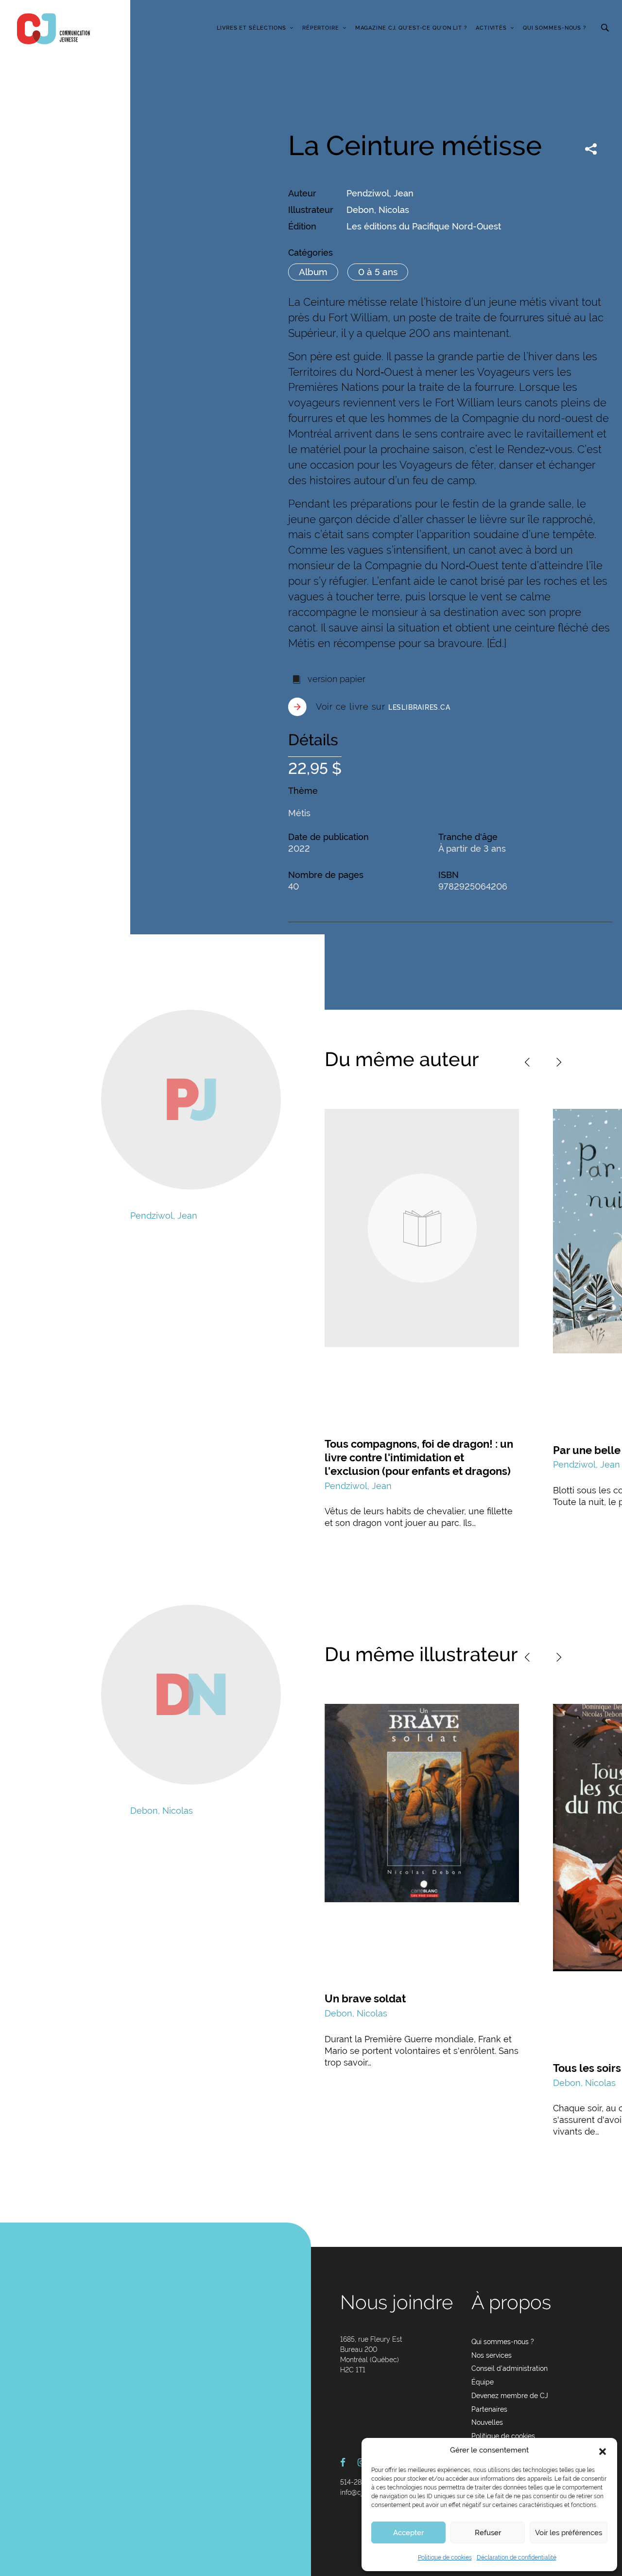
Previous (527, 1062)
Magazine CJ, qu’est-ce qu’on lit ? (411, 28)
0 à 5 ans (378, 272)
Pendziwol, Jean (380, 193)
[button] (603, 2451)
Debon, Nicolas (378, 210)
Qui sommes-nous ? (554, 28)
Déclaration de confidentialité (517, 2558)
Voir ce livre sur (383, 707)
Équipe (483, 2382)
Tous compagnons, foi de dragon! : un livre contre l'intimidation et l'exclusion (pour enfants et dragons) (419, 1457)
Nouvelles (487, 2422)
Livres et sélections (251, 28)
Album (313, 272)
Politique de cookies (445, 2558)
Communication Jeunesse (53, 29)
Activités (491, 28)
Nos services (492, 2355)
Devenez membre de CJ (510, 2396)
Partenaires (489, 2409)
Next (559, 1062)
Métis (299, 813)
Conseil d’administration (510, 2368)
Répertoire (321, 28)
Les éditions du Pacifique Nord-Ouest (424, 226)
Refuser (488, 2533)
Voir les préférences (569, 2533)
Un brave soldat (365, 1998)
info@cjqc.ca (360, 2492)
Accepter (408, 2533)
